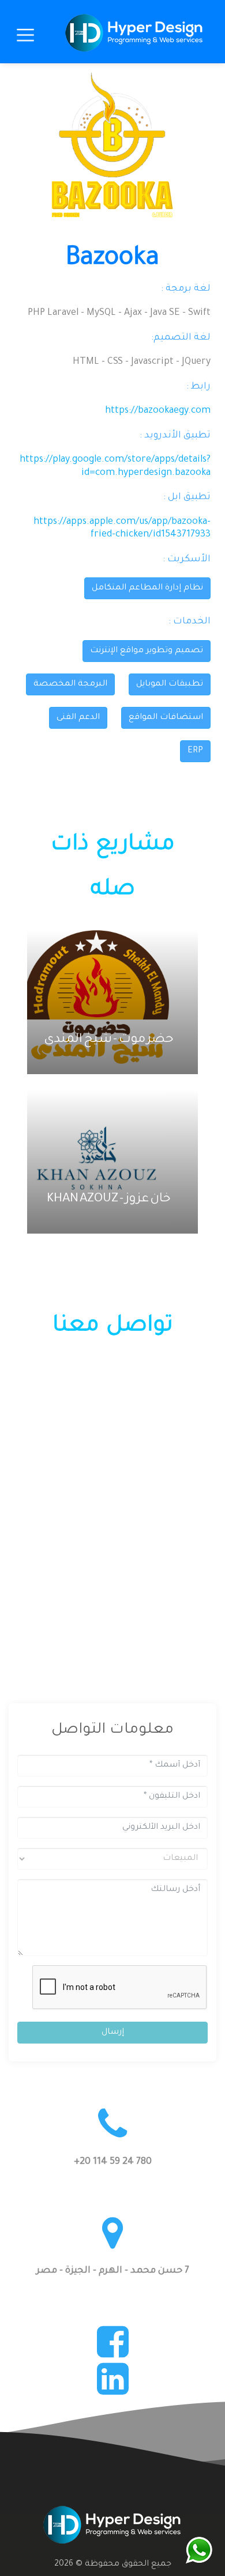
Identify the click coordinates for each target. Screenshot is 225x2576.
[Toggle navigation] (25, 37)
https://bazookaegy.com (158, 411)
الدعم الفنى (78, 718)
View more (105, 1002)
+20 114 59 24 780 (113, 2162)
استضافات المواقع (166, 718)
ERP (195, 751)
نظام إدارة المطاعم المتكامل (147, 588)
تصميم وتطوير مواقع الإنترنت (147, 651)
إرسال (113, 2033)
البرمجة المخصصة (70, 684)
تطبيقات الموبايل (170, 684)
